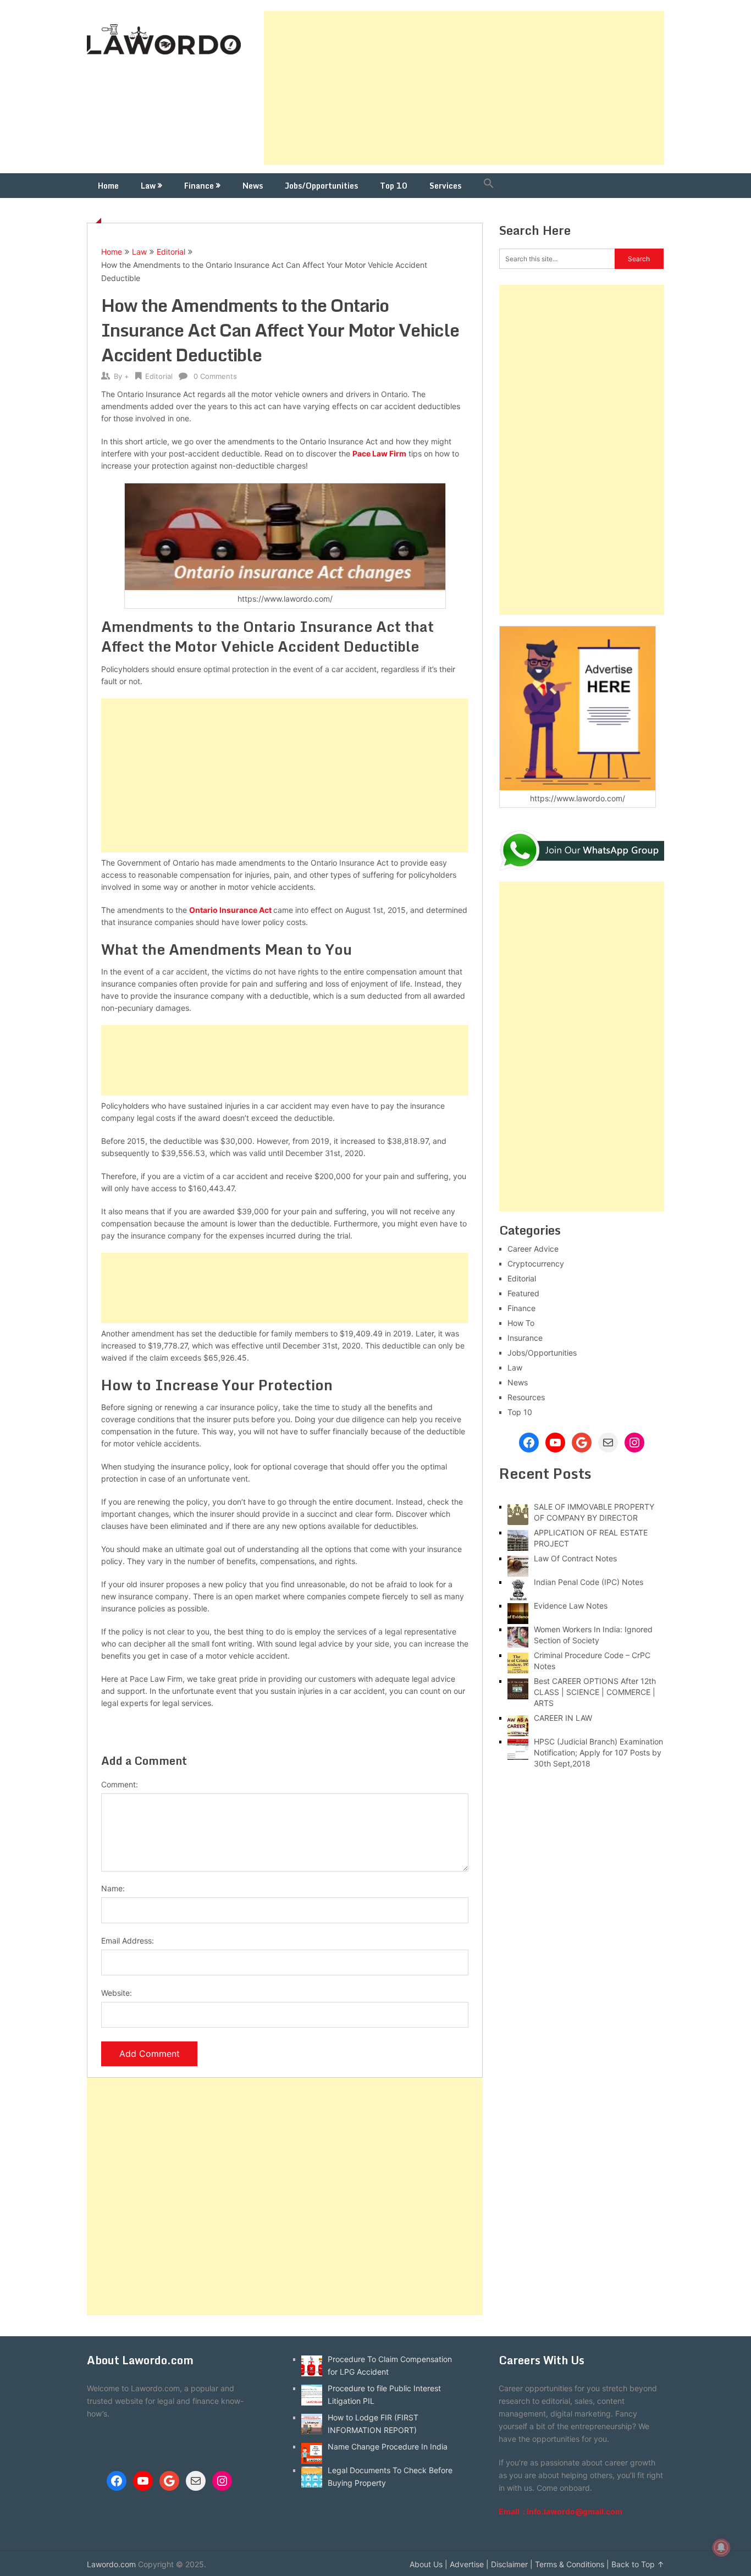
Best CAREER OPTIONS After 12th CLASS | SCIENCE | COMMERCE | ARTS (595, 1692)
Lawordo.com (111, 2564)
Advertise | (469, 2564)
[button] (489, 186)
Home (108, 186)
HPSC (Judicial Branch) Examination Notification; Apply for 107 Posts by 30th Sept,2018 (598, 1752)
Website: (117, 1993)
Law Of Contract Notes (575, 1558)
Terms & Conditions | (572, 2564)
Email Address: (128, 1941)
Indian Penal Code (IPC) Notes (589, 1582)
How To (521, 1323)
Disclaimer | (512, 2564)
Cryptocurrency (536, 1264)
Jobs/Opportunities (321, 186)
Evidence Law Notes (571, 1606)
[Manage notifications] (721, 2547)
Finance (199, 186)
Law (148, 186)
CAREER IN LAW (563, 1718)
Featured (523, 1293)
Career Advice (533, 1249)
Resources (526, 1397)
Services (445, 186)
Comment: (120, 1784)
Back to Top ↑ (638, 2564)
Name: (113, 1888)
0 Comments (215, 376)
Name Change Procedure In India (388, 2446)
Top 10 (394, 186)
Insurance (525, 1338)
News (253, 186)
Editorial (171, 252)
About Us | (429, 2564)
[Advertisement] (464, 88)
